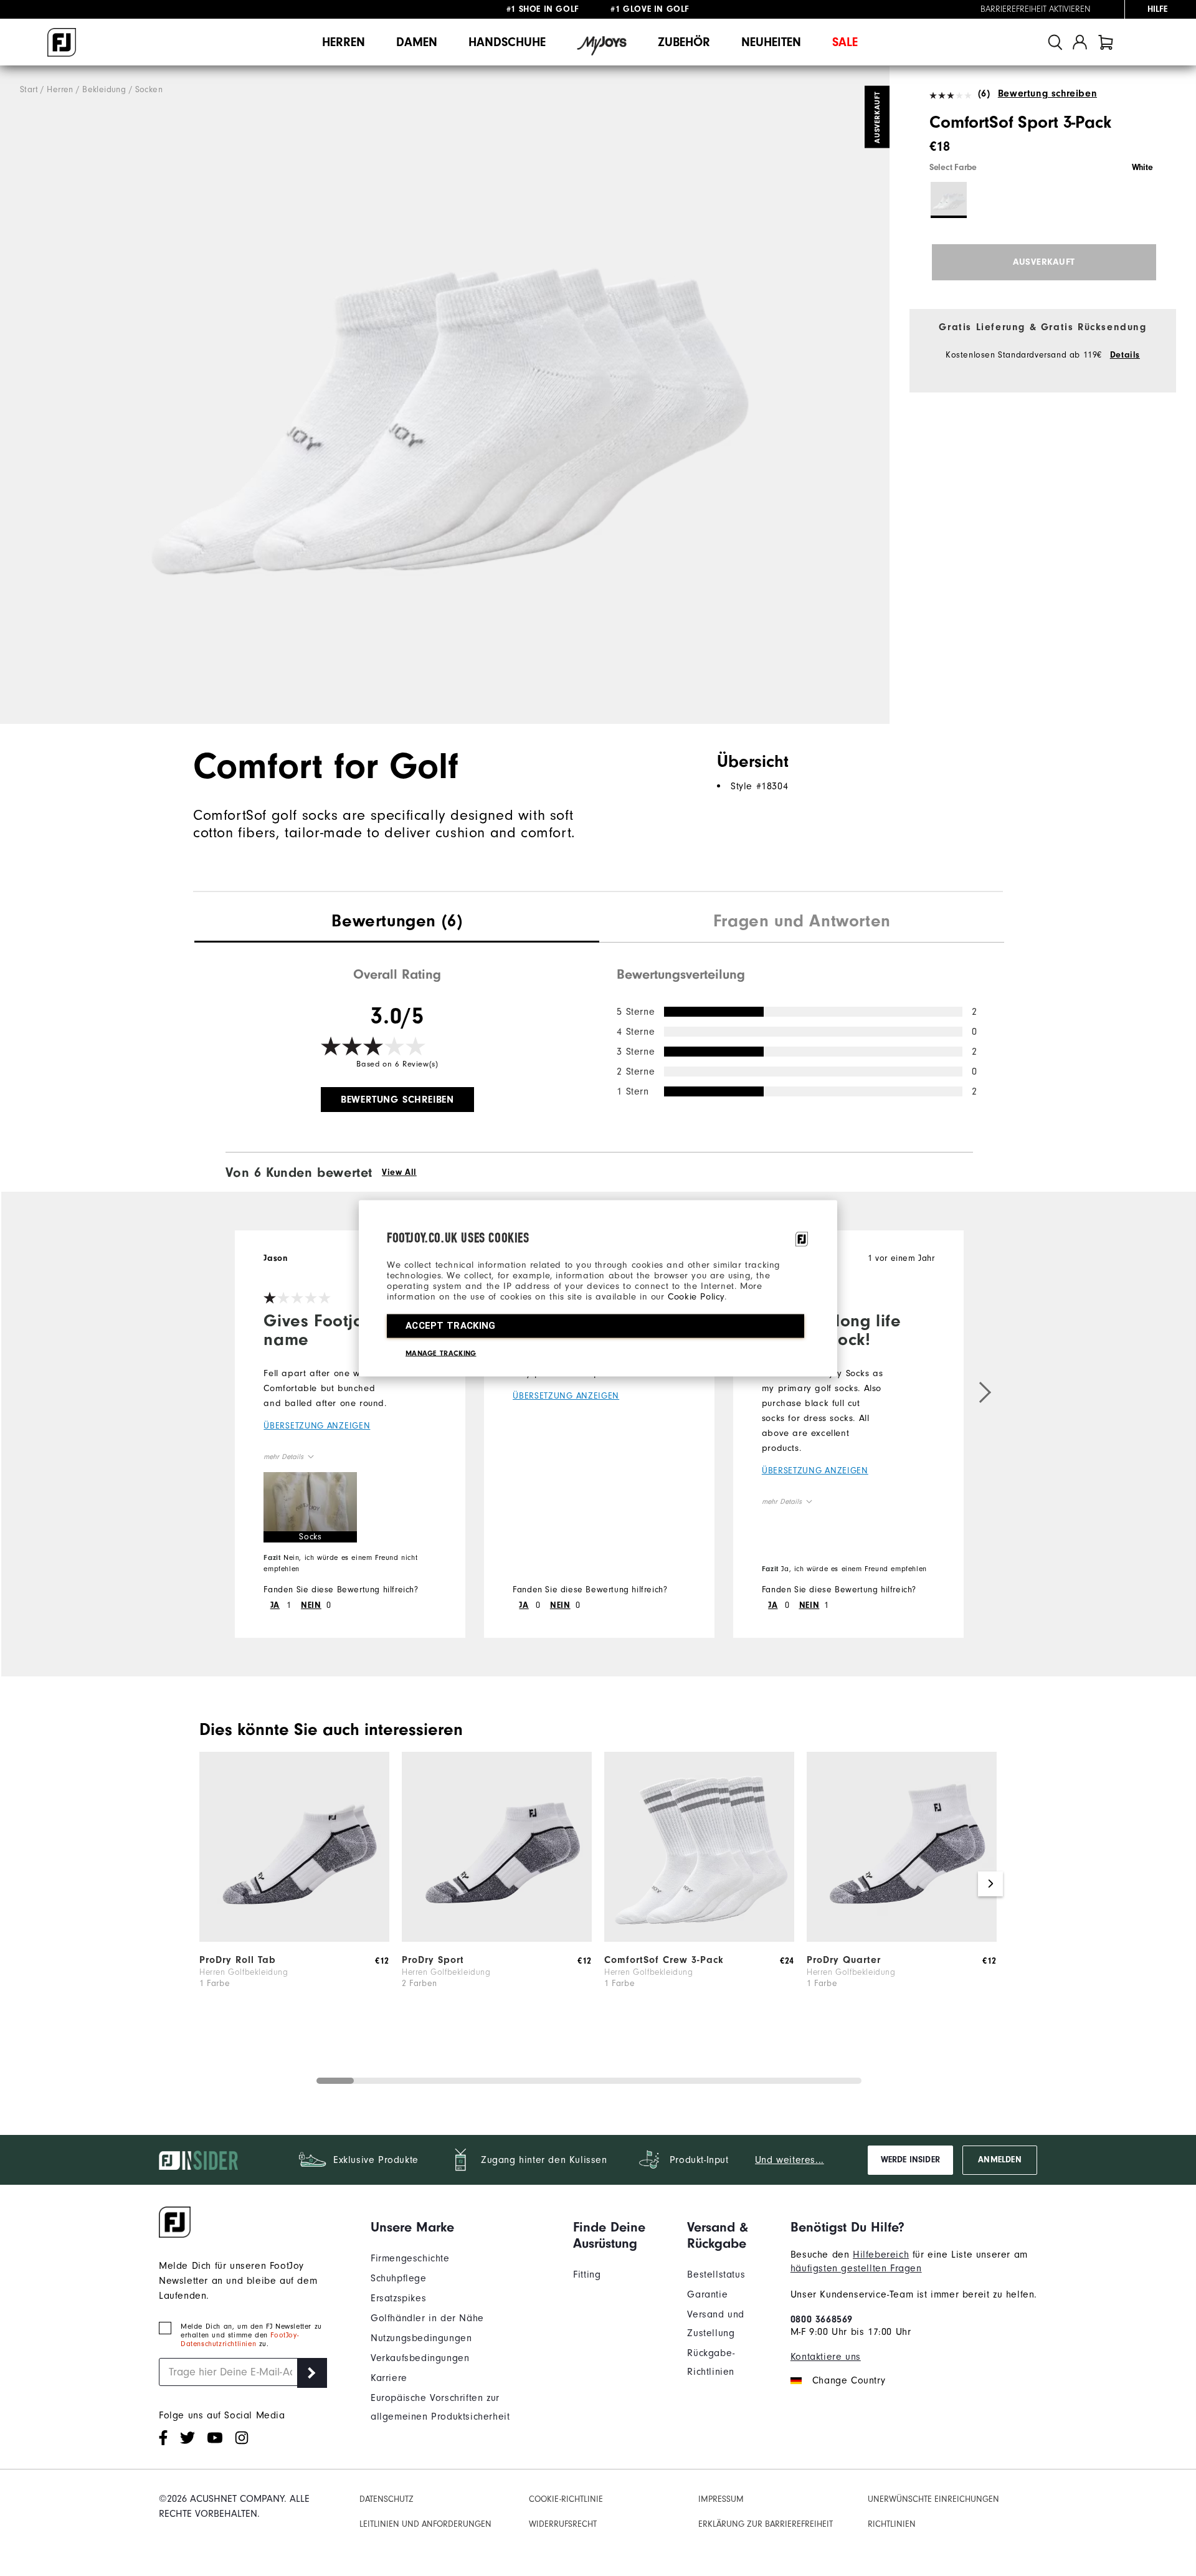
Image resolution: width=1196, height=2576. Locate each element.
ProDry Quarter (844, 1960)
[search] (1055, 42)
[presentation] (397, 923)
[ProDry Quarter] (902, 1939)
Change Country (849, 2380)
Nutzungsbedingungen (421, 2338)
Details (1125, 355)
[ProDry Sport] (497, 1939)
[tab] (1106, 42)
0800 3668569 (822, 2319)
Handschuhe (507, 42)
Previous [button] (206, 1884)
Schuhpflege (399, 2278)
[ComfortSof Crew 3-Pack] (699, 1939)
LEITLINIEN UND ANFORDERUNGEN (425, 2524)
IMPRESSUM (721, 2499)
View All (399, 1172)
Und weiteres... (790, 2160)
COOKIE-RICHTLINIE (566, 2499)
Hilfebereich (881, 2255)
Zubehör (684, 42)
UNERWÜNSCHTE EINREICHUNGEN (933, 2499)
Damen (417, 42)
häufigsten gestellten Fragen (856, 2268)
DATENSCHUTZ (387, 2499)
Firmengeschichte (410, 2258)
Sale (845, 42)
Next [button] (990, 1884)
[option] (445, 395)
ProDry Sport (433, 1960)
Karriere (389, 2378)
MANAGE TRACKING (441, 1352)
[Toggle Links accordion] (463, 2227)
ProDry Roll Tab (238, 1960)
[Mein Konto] (1080, 42)
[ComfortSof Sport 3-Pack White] (445, 395)
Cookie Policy (696, 1296)
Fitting (587, 2274)
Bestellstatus (716, 2274)
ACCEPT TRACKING (451, 1325)
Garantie (707, 2294)
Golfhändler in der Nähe (427, 2318)
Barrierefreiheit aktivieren (1036, 9)
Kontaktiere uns (826, 2357)
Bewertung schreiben (1047, 93)
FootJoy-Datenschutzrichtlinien (240, 2339)
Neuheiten (771, 42)
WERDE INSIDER (910, 2160)
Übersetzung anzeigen (317, 1426)
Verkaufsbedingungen (420, 2358)
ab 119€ (544, 9)
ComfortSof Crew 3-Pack (664, 1960)
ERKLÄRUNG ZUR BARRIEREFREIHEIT (766, 2524)
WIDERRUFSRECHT (563, 2524)
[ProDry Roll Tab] (294, 1939)
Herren (344, 42)
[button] (310, 1507)
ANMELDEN (999, 2160)
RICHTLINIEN (892, 2524)
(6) (984, 93)
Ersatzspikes (398, 2298)
